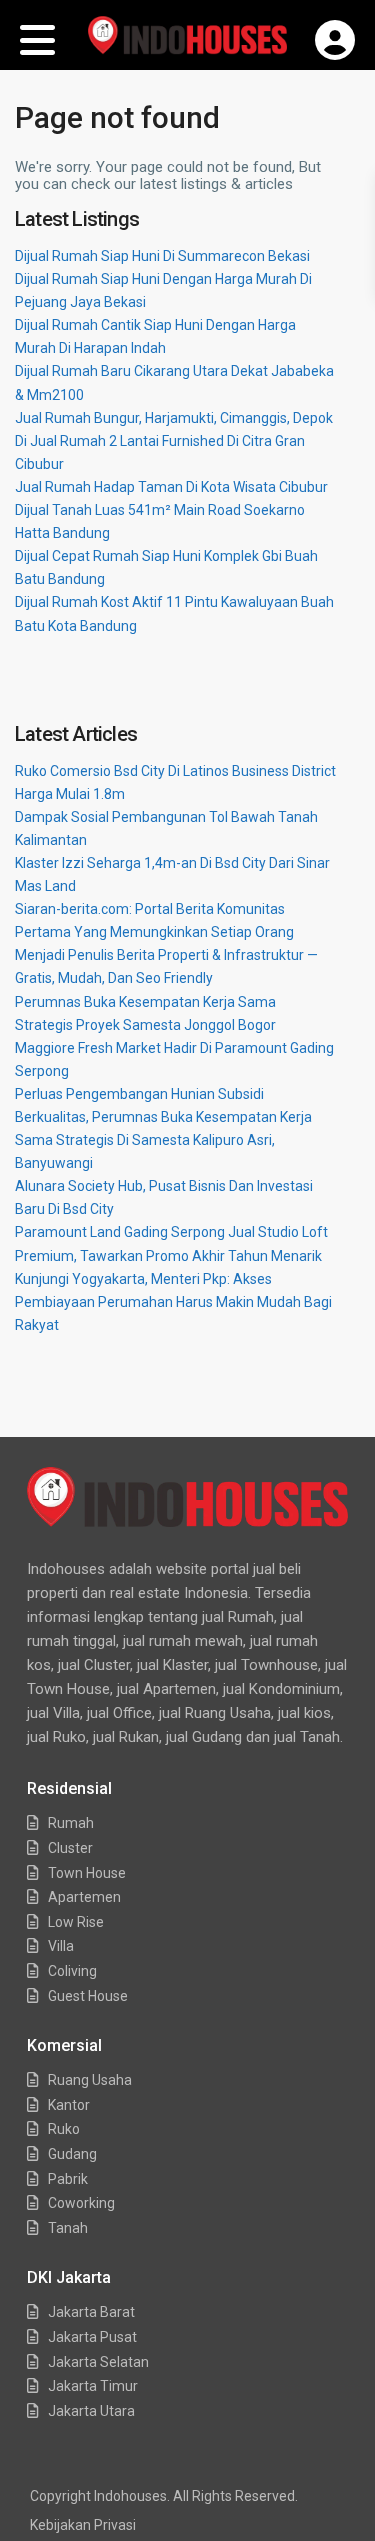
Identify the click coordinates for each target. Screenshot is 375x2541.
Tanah (68, 2228)
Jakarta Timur (93, 2386)
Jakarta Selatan (98, 2362)
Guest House (88, 1996)
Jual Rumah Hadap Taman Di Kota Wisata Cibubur (171, 487)
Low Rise (76, 1922)
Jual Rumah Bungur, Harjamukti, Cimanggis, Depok (174, 418)
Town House (87, 1873)
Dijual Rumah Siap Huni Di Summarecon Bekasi (162, 256)
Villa (61, 1946)
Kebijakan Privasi (83, 2525)
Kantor (69, 2105)
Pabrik (68, 2179)
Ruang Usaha (90, 2080)
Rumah (71, 1823)
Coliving (72, 1971)
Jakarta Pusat (92, 2337)
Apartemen (84, 1897)
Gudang (72, 2154)
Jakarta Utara (91, 2411)
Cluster (70, 1848)
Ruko (64, 2129)
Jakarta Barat (91, 2312)
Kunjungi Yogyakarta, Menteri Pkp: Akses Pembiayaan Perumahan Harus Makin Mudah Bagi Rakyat (173, 1302)
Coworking (81, 2203)
